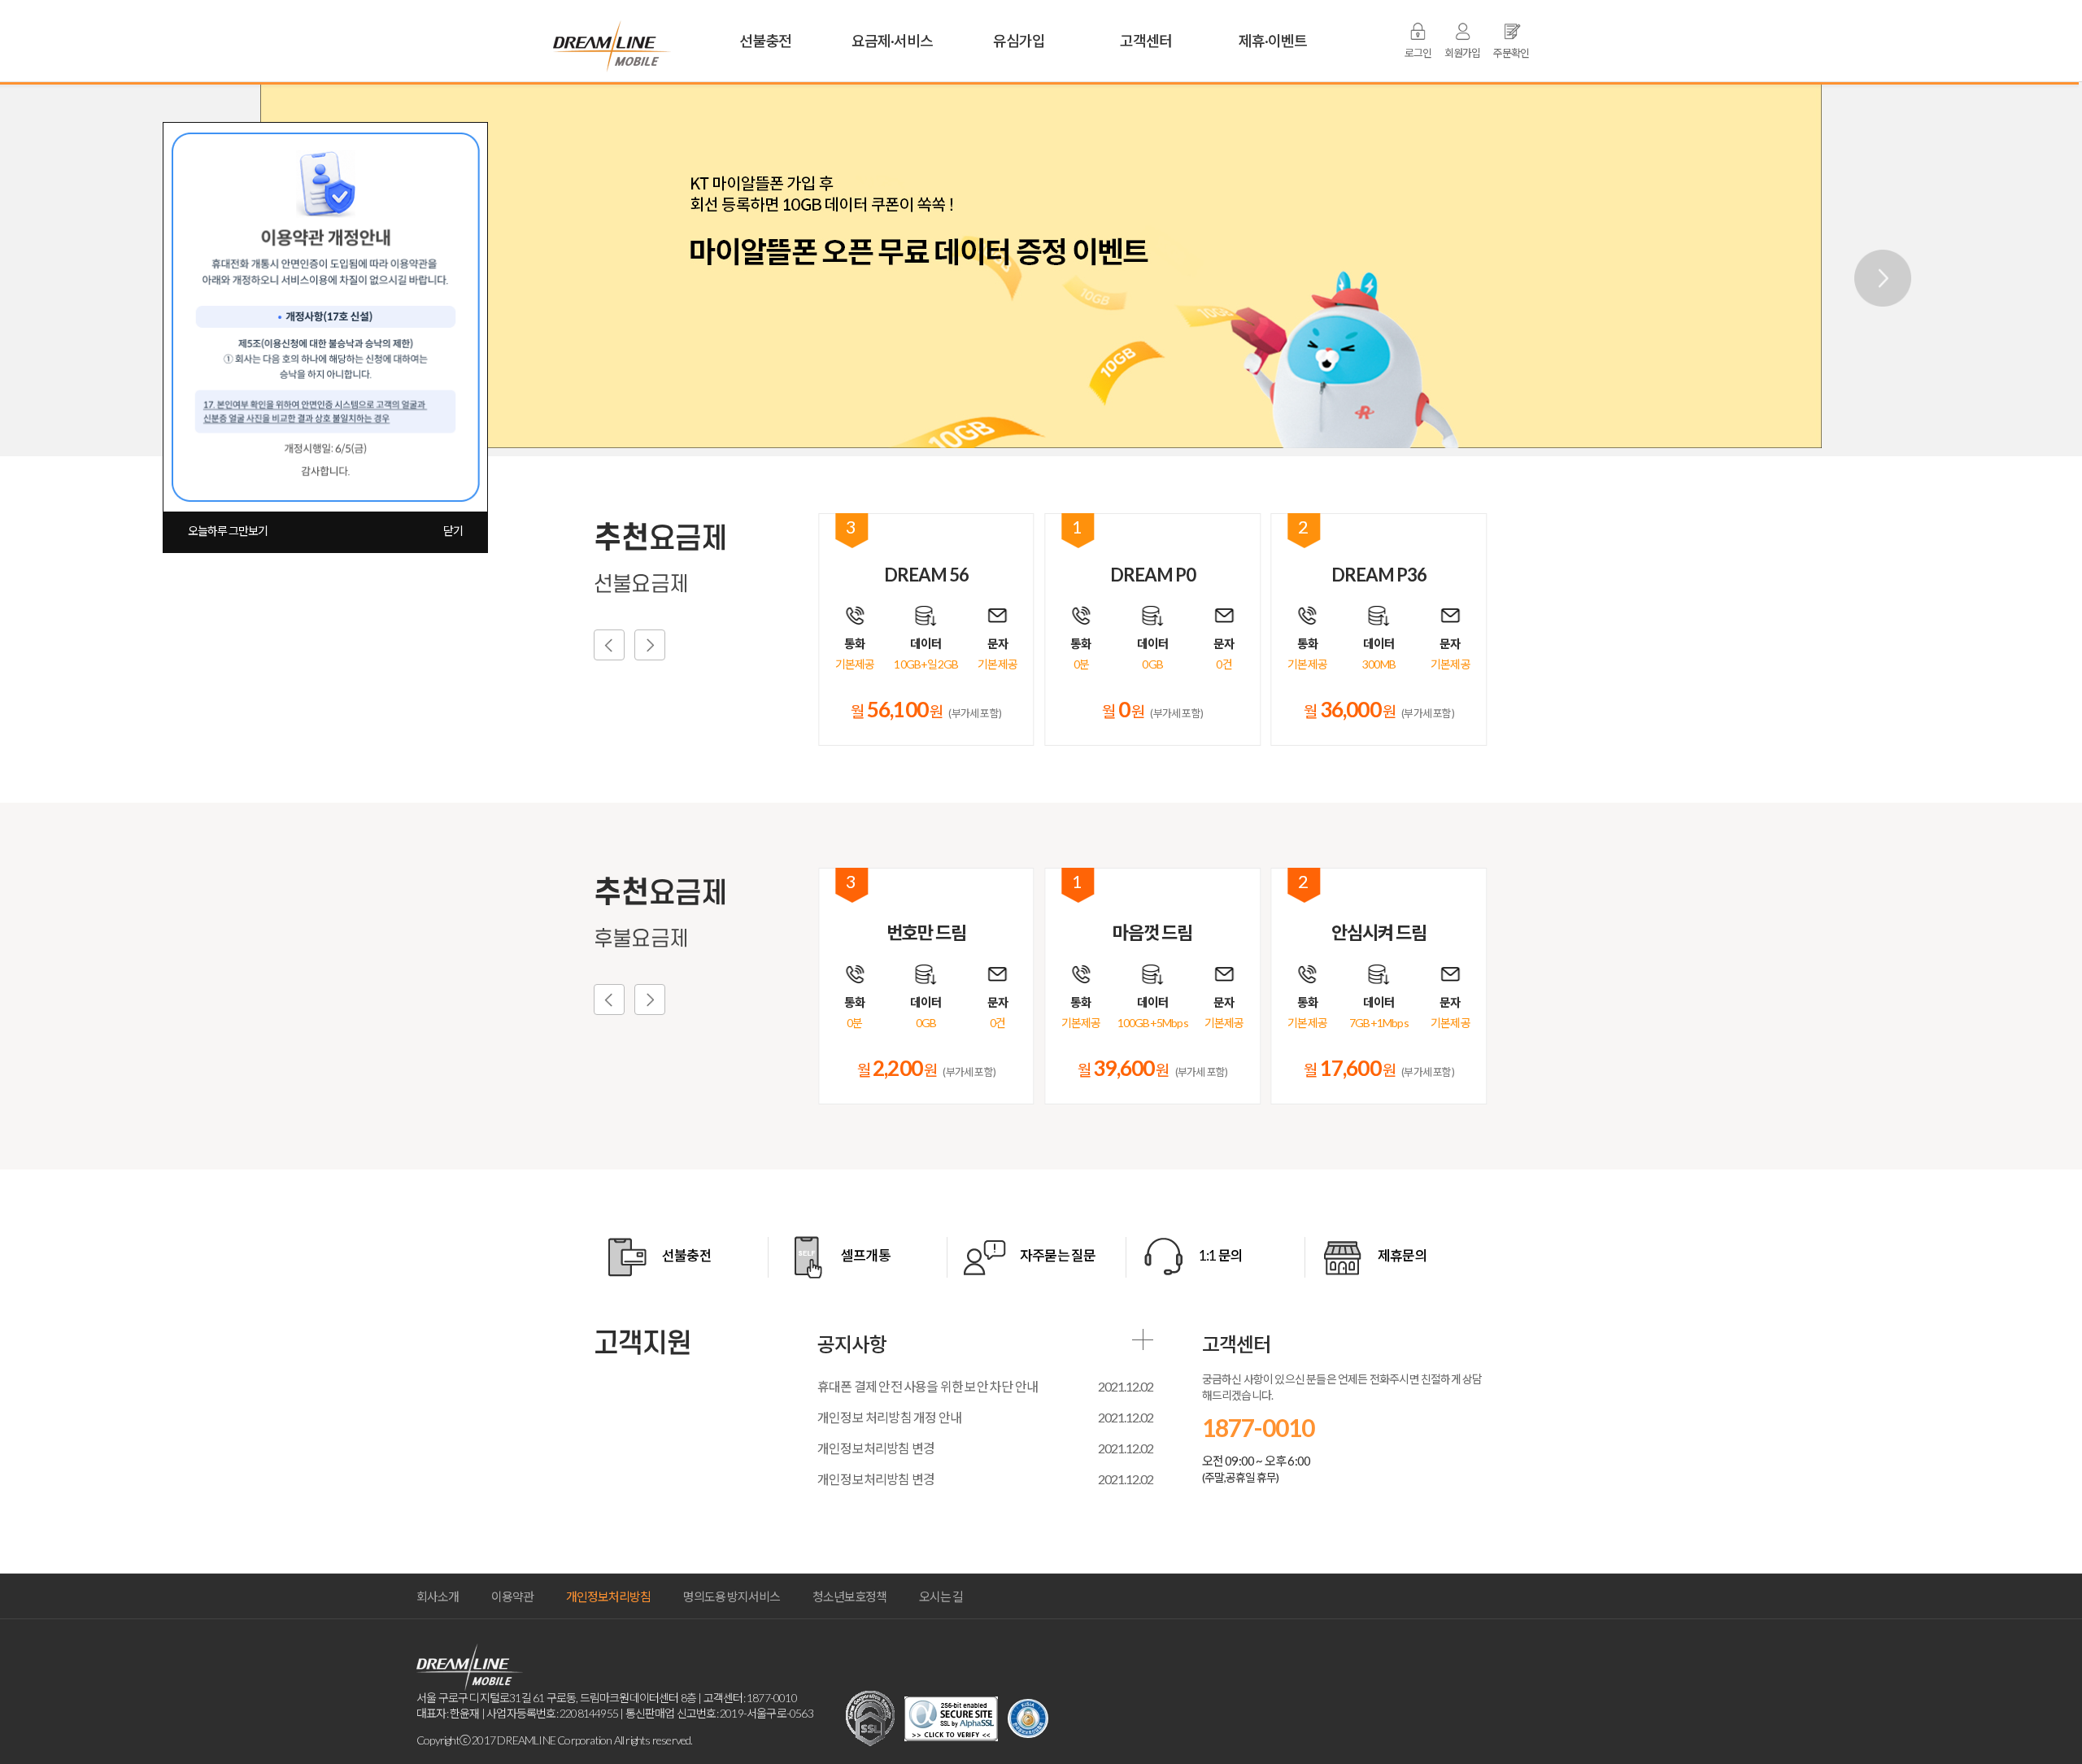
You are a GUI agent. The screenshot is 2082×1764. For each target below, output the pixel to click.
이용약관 (512, 1596)
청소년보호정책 (849, 1596)
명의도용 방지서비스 (732, 1596)
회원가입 (1462, 53)
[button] (1874, 269)
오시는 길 (941, 1596)
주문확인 (1511, 53)
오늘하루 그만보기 (228, 531)
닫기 (453, 531)
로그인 (1418, 53)
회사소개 (438, 1596)
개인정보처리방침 (608, 1596)
